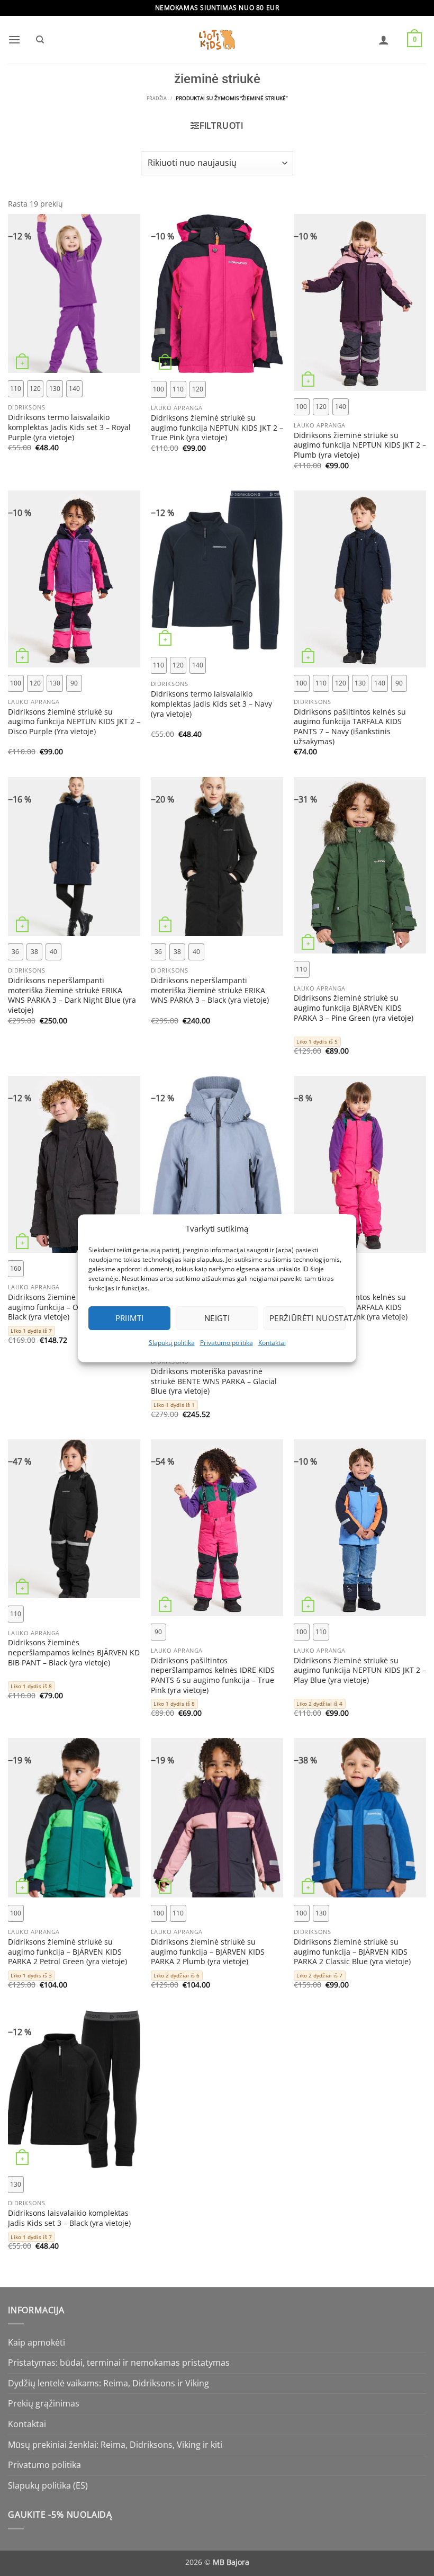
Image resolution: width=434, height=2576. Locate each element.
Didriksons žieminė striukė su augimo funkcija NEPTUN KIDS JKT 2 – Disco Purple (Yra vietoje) (74, 722)
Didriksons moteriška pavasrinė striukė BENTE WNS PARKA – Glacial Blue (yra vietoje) (214, 1381)
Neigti (217, 1318)
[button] (14, 39)
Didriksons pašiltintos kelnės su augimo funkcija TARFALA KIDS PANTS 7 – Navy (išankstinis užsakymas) (350, 727)
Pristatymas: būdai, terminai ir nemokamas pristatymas (119, 2363)
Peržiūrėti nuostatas (308, 1318)
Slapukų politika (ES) (48, 2485)
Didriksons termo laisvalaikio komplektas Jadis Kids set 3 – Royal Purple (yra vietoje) (69, 427)
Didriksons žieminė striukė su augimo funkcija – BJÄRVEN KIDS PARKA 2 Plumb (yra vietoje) (208, 1952)
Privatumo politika (227, 1343)
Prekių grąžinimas (44, 2403)
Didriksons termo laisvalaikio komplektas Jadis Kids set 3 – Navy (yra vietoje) (211, 704)
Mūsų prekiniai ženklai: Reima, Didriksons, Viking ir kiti (115, 2445)
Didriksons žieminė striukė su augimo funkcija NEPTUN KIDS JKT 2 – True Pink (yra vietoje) (217, 428)
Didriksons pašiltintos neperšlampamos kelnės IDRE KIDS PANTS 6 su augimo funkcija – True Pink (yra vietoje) (213, 1675)
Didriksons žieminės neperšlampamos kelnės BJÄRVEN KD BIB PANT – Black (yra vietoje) (74, 1652)
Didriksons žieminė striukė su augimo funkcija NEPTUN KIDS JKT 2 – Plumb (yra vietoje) (360, 445)
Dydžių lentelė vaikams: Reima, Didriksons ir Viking (108, 2383)
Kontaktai (272, 1343)
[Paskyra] (384, 40)
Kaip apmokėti (37, 2342)
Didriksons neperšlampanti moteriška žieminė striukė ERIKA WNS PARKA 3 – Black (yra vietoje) (210, 990)
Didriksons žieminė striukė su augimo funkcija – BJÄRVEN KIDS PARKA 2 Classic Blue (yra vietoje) (352, 1952)
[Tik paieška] (40, 40)
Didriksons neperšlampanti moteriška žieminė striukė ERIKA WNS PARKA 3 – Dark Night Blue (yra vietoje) (72, 995)
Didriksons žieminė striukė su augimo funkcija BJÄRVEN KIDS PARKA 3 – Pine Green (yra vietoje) (354, 1008)
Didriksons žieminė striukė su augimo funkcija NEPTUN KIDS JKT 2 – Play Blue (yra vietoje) (360, 1670)
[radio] (16, 389)
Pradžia (157, 99)
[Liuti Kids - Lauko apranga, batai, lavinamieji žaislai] (217, 40)
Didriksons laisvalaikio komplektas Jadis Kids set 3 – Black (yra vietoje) (69, 2218)
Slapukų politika (172, 1343)
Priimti (130, 1318)
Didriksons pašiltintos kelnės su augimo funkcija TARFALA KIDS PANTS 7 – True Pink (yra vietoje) (351, 1307)
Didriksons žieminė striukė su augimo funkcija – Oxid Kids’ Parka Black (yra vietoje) (69, 1307)
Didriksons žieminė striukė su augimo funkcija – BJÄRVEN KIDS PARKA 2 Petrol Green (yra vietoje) (67, 1952)
